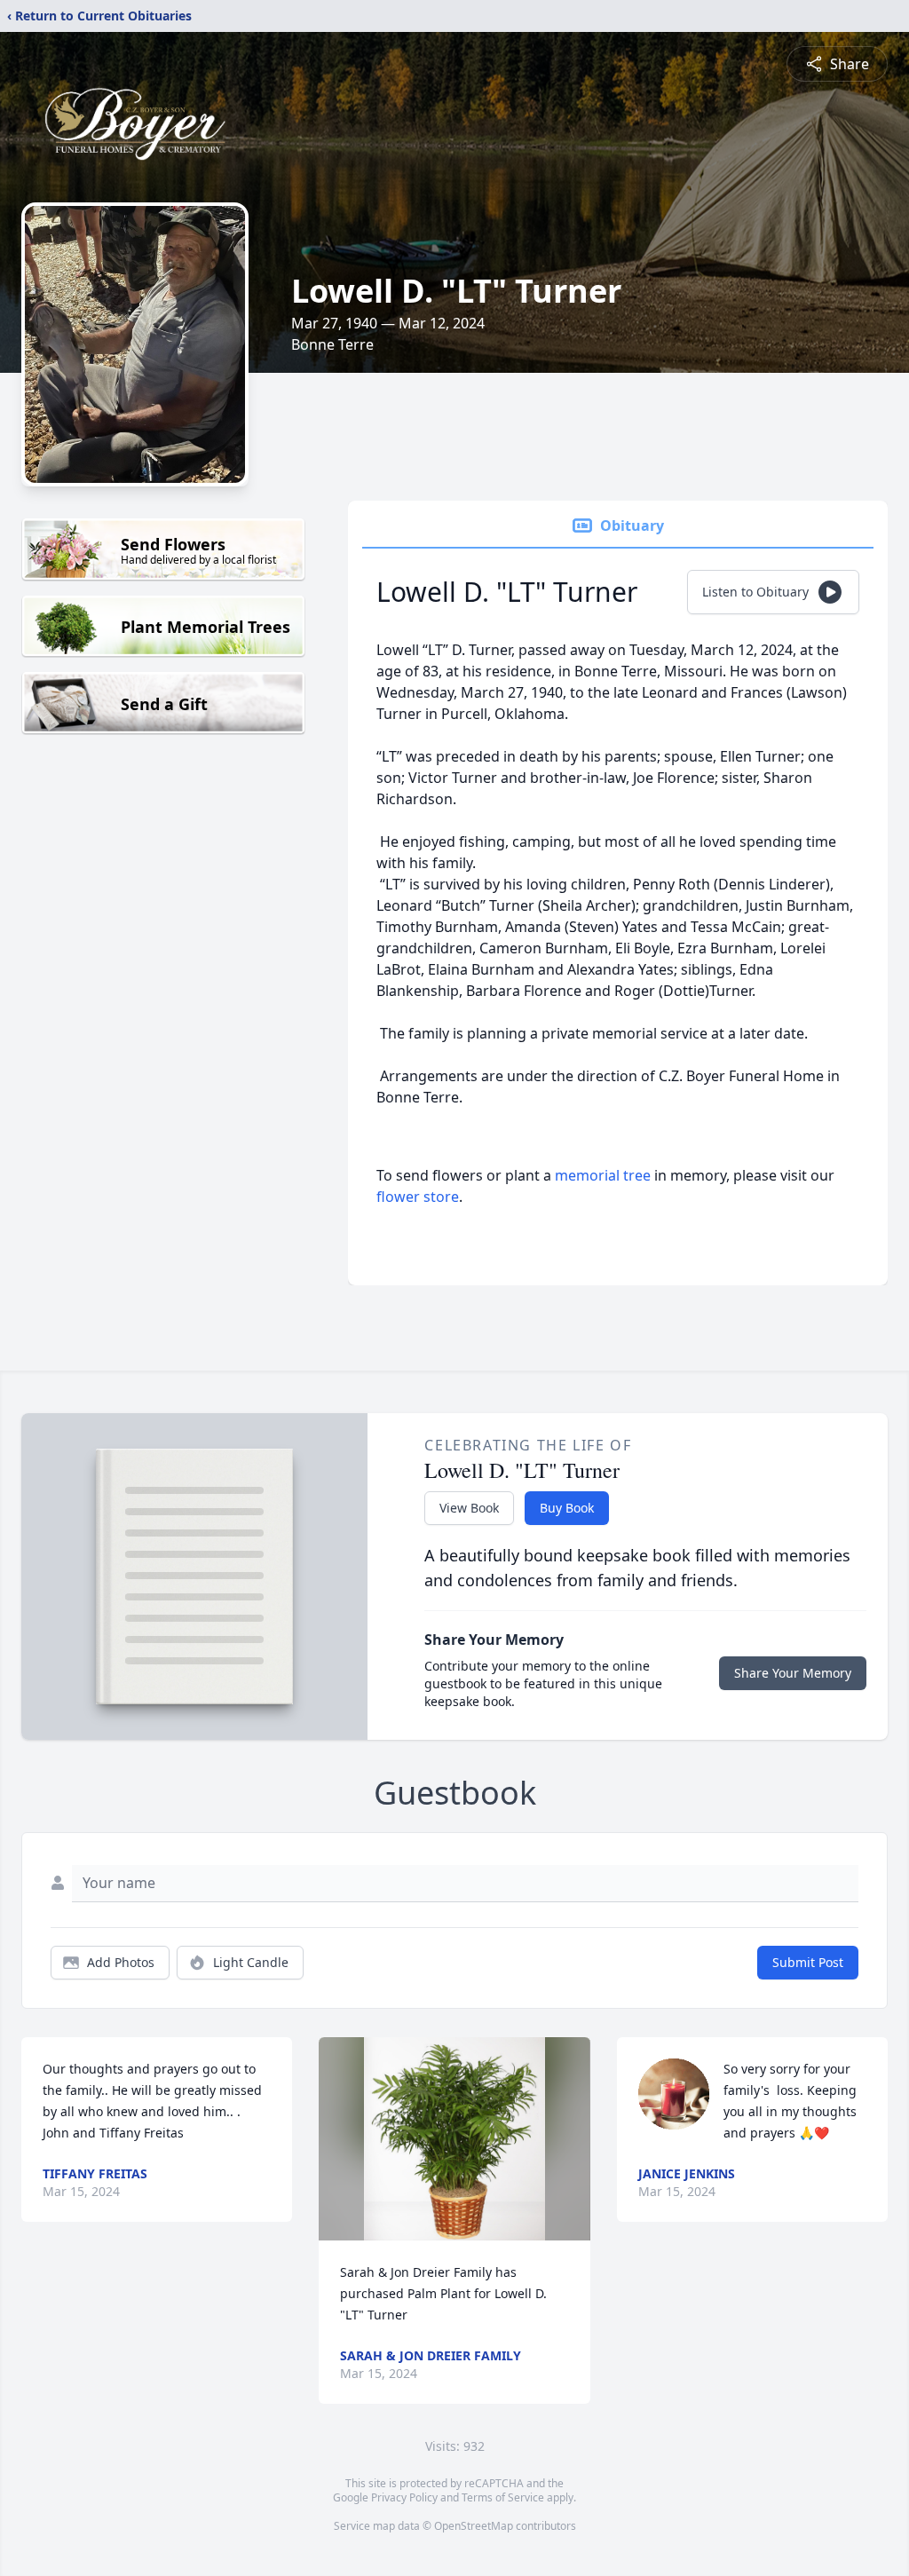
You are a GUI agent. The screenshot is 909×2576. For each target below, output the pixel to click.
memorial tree (603, 1175)
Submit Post (808, 1962)
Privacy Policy (404, 2497)
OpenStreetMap (474, 2526)
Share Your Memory (793, 1673)
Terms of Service (503, 2497)
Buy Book (567, 1508)
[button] (454, 2139)
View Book (469, 1508)
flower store (418, 1197)
